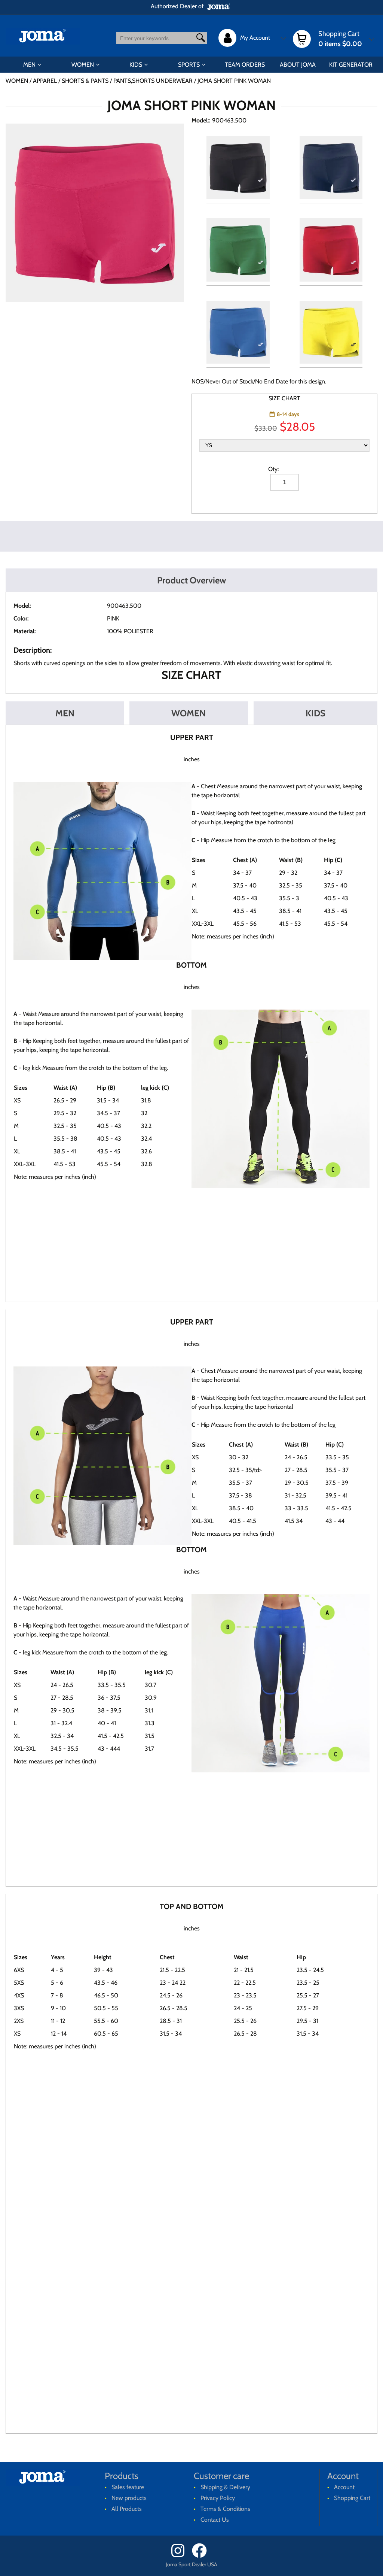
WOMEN (83, 65)
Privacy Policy (218, 2498)
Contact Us (215, 2520)
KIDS (136, 65)
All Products (127, 2509)
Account (344, 2487)
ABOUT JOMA (298, 65)
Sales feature (128, 2487)
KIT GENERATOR (351, 65)
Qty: (273, 469)
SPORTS (189, 65)
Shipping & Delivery (225, 2487)
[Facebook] (202, 2556)
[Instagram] (181, 2556)
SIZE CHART (284, 398)
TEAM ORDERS (245, 65)
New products (129, 2498)
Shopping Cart (352, 2498)
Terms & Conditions (225, 2509)
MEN (29, 65)
